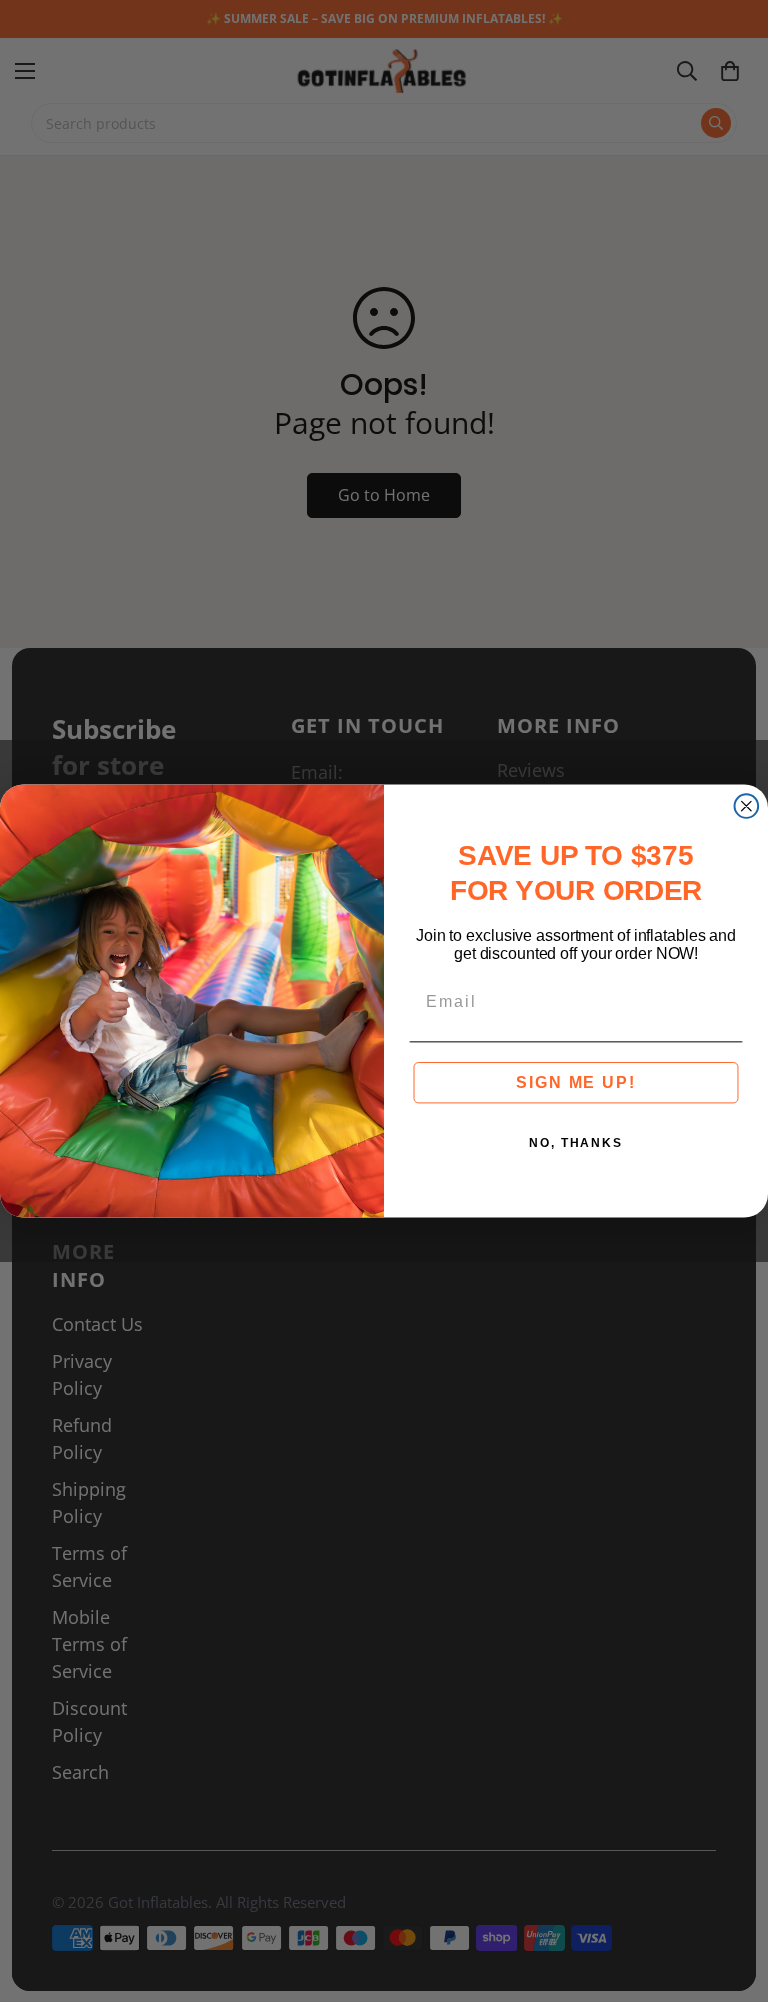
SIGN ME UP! (575, 1082)
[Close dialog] (747, 806)
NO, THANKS (576, 1143)
